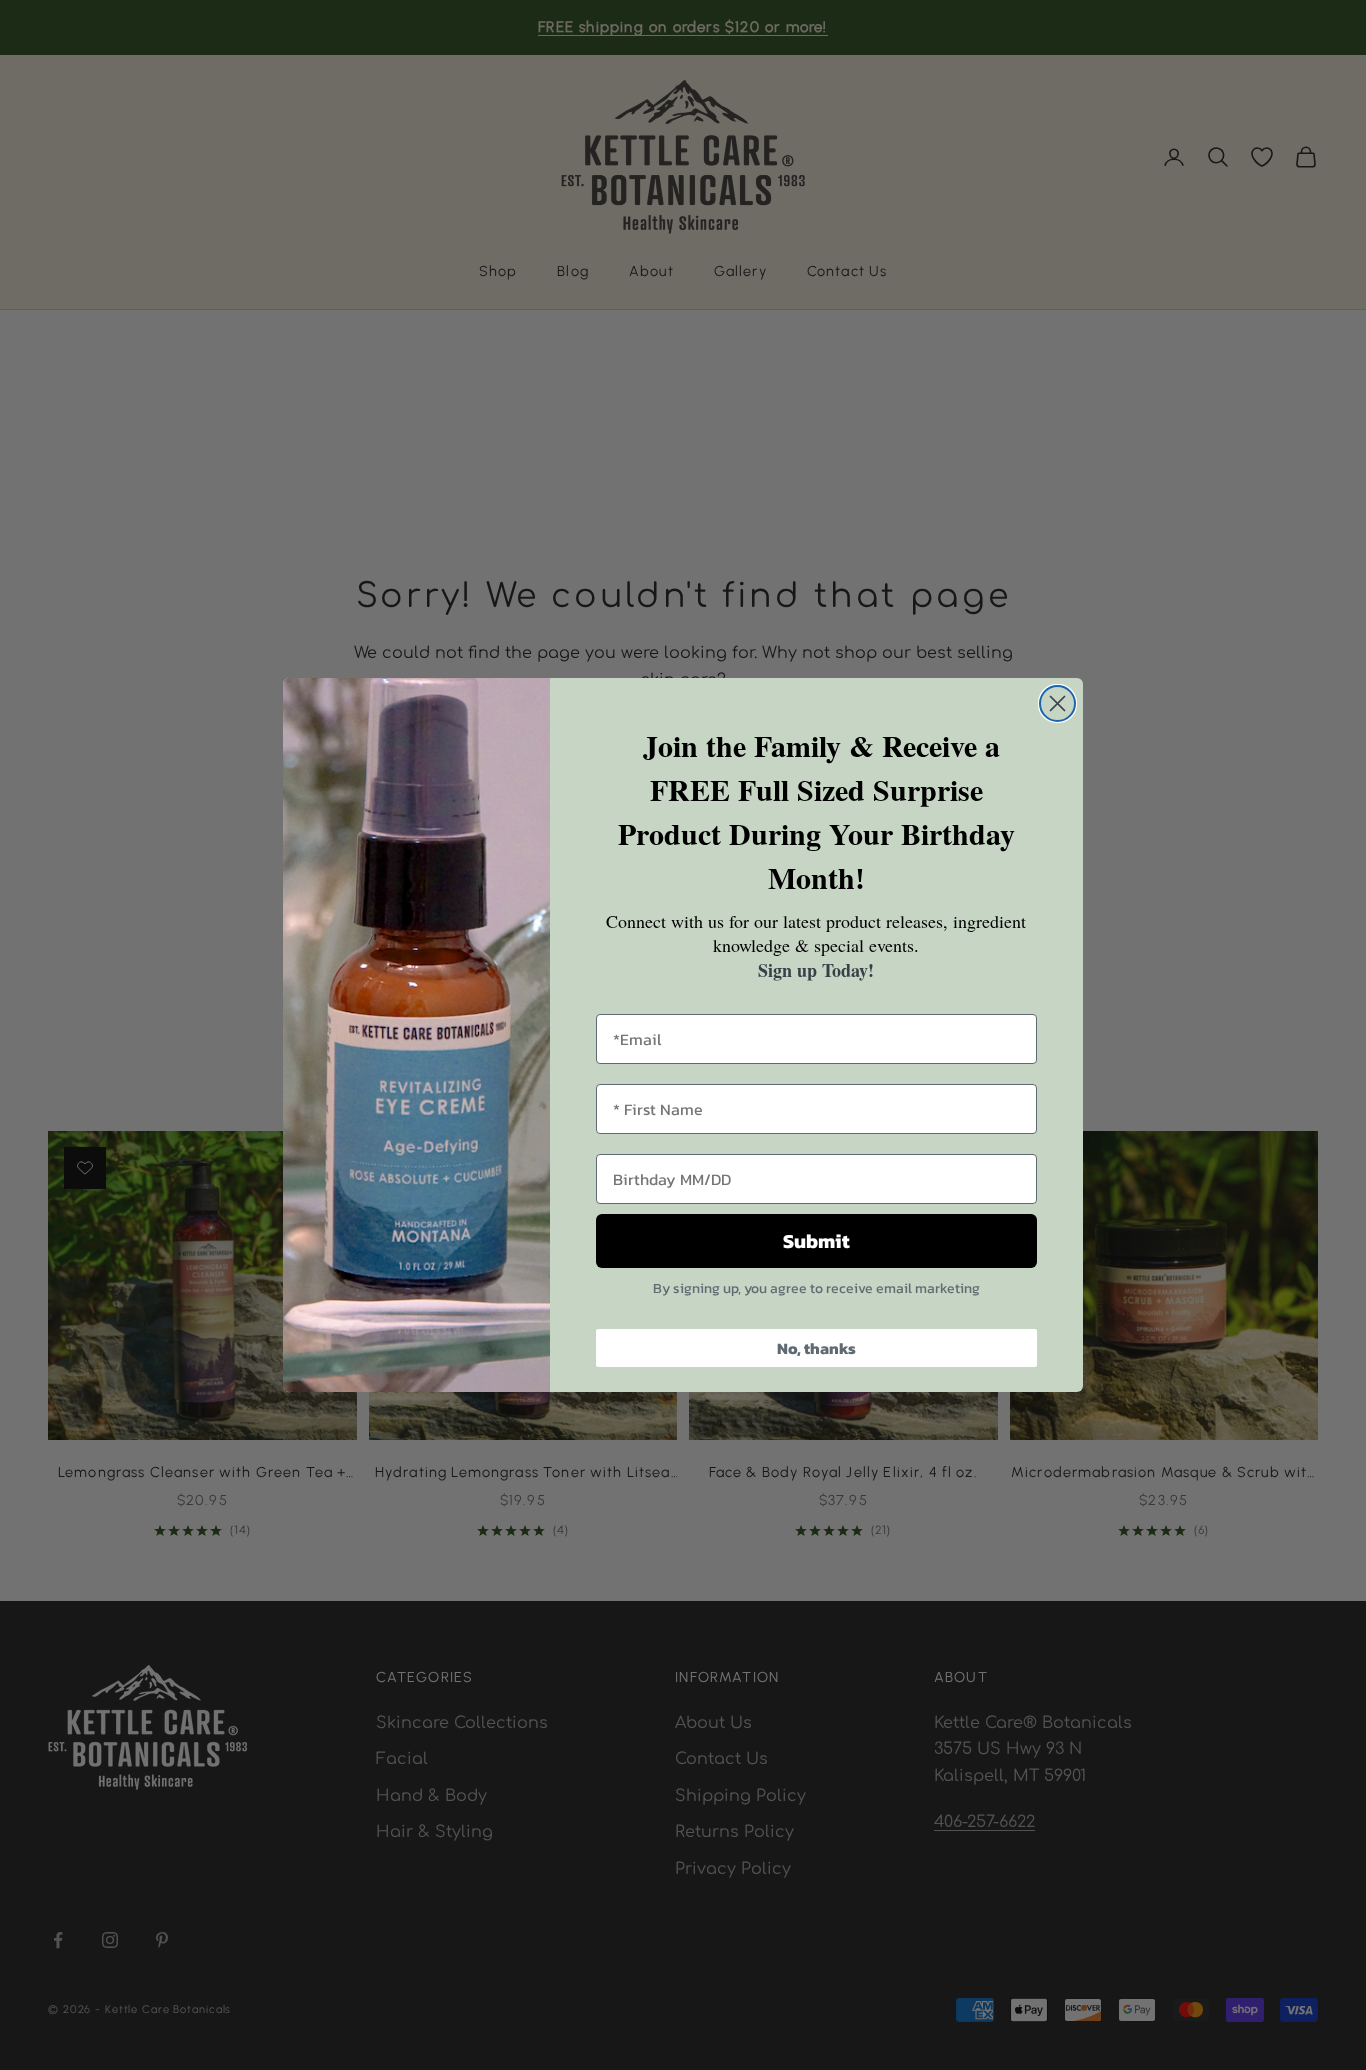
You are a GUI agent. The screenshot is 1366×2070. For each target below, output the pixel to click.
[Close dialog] (1057, 703)
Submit (816, 1241)
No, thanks (816, 1348)
